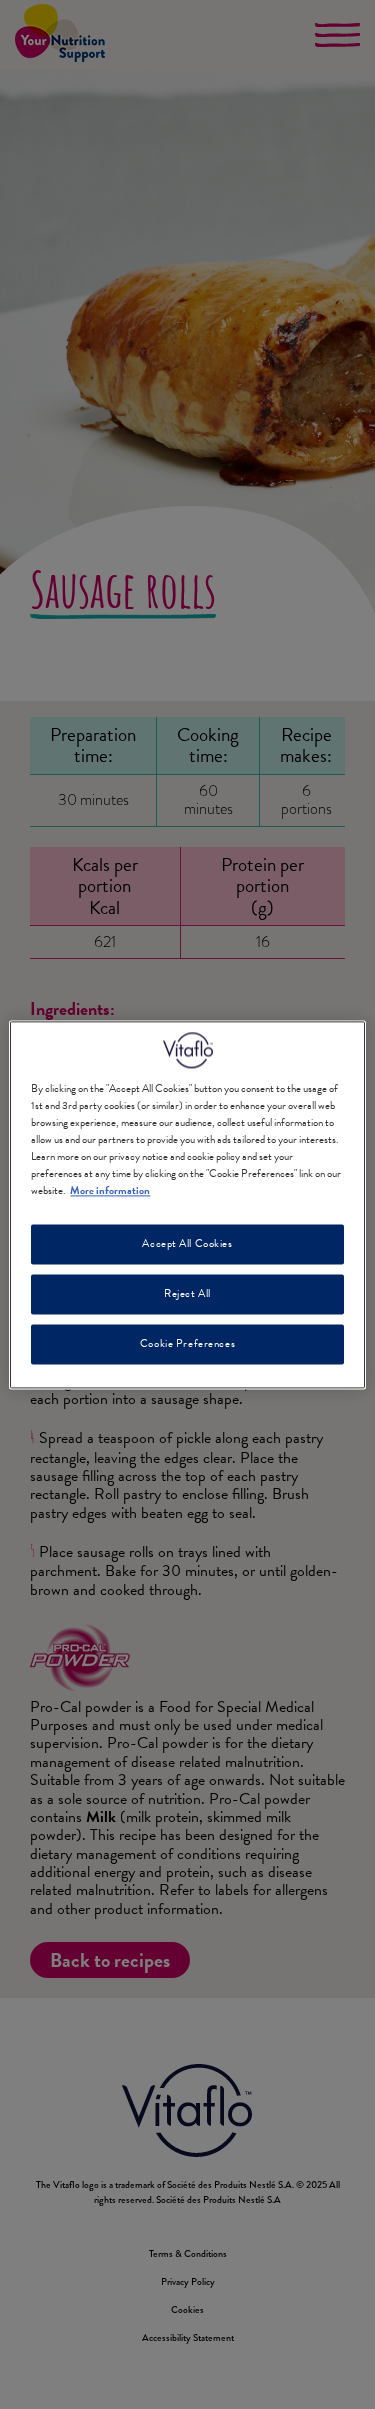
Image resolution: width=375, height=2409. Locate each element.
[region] (187, 1204)
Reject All (187, 1293)
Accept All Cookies (187, 1243)
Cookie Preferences (187, 1343)
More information (110, 1190)
